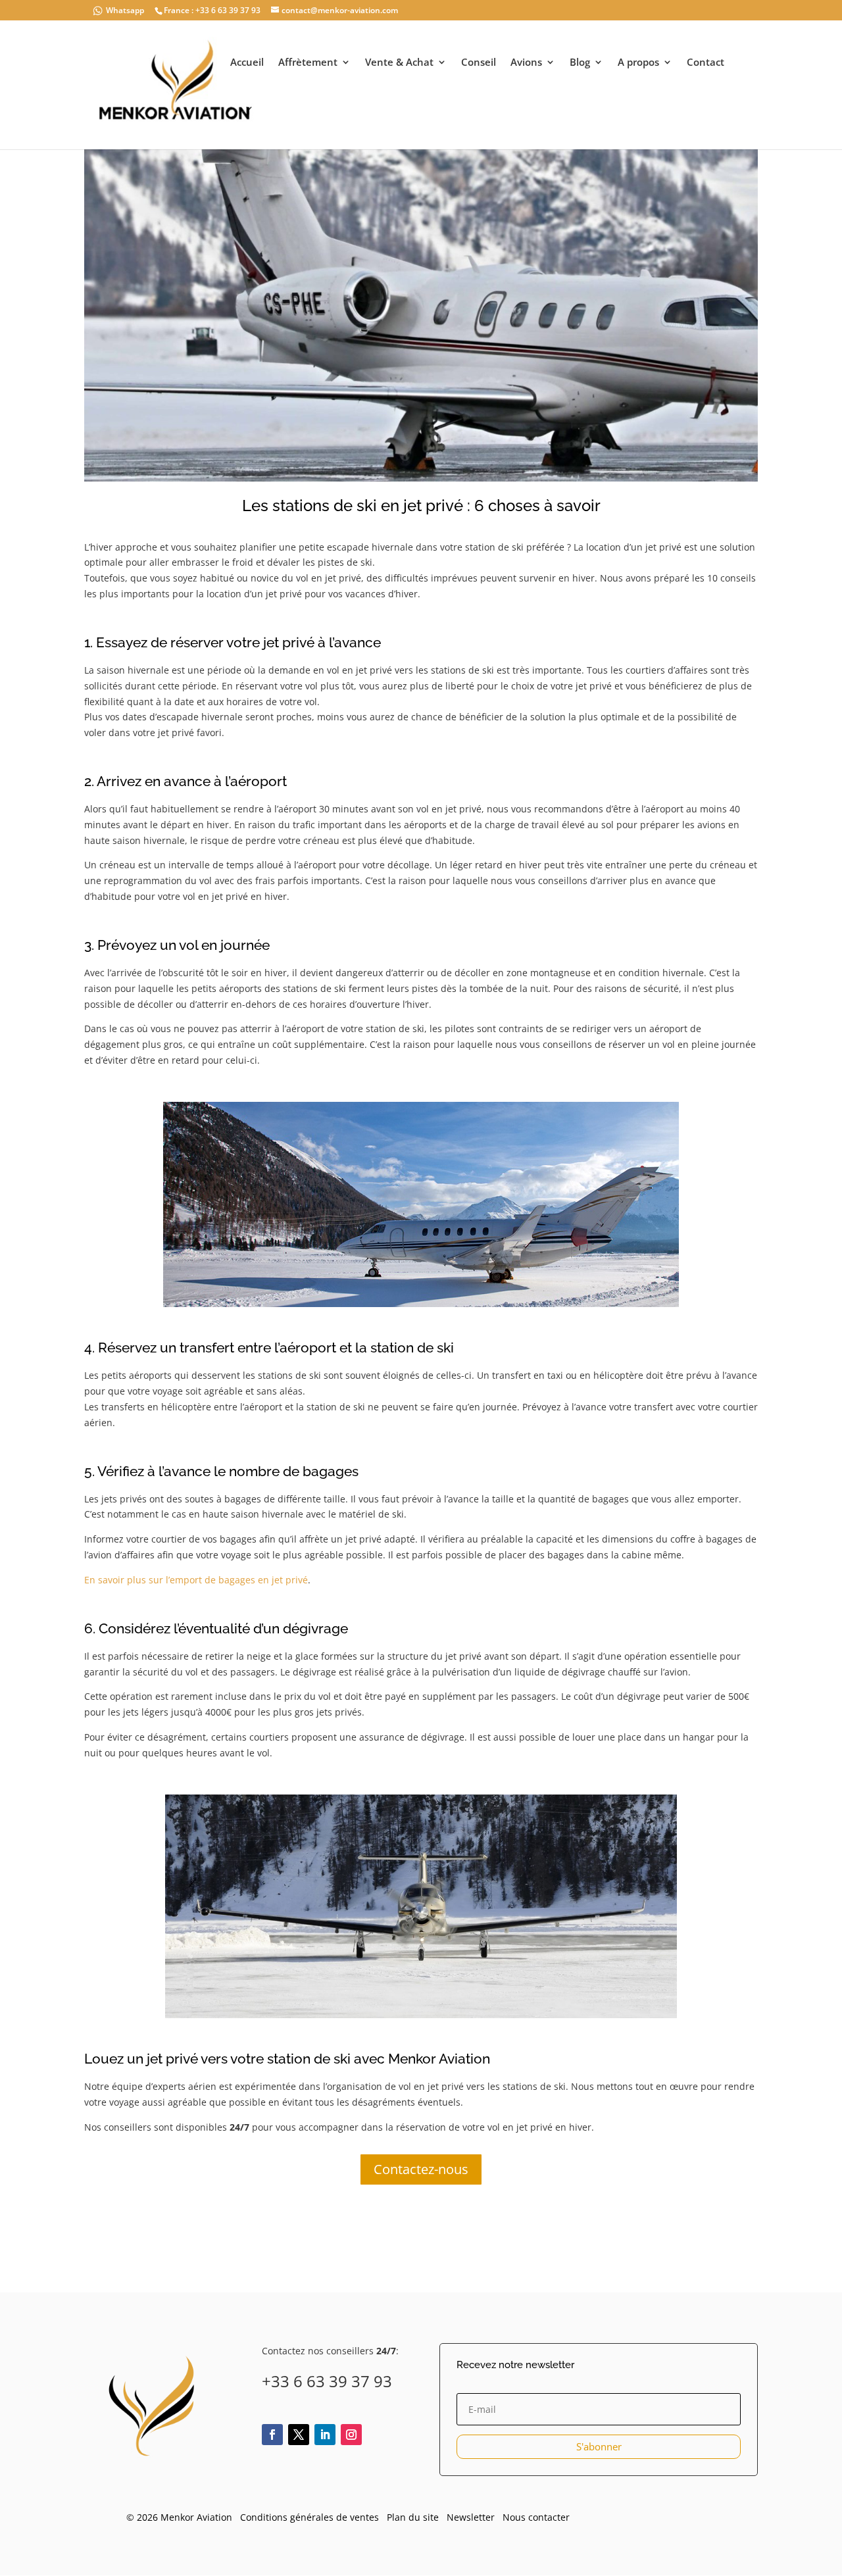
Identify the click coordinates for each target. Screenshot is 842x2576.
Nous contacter (536, 2517)
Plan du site (413, 2517)
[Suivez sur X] (299, 2435)
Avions (526, 63)
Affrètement (308, 63)
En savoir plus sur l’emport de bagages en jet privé (196, 1580)
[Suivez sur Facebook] (272, 2435)
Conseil (479, 63)
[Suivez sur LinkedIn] (325, 2435)
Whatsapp (125, 10)
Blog (580, 63)
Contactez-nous (421, 2169)
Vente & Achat (399, 63)
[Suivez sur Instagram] (351, 2435)
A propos (638, 63)
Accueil (247, 63)
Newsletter (471, 2517)
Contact (706, 63)
